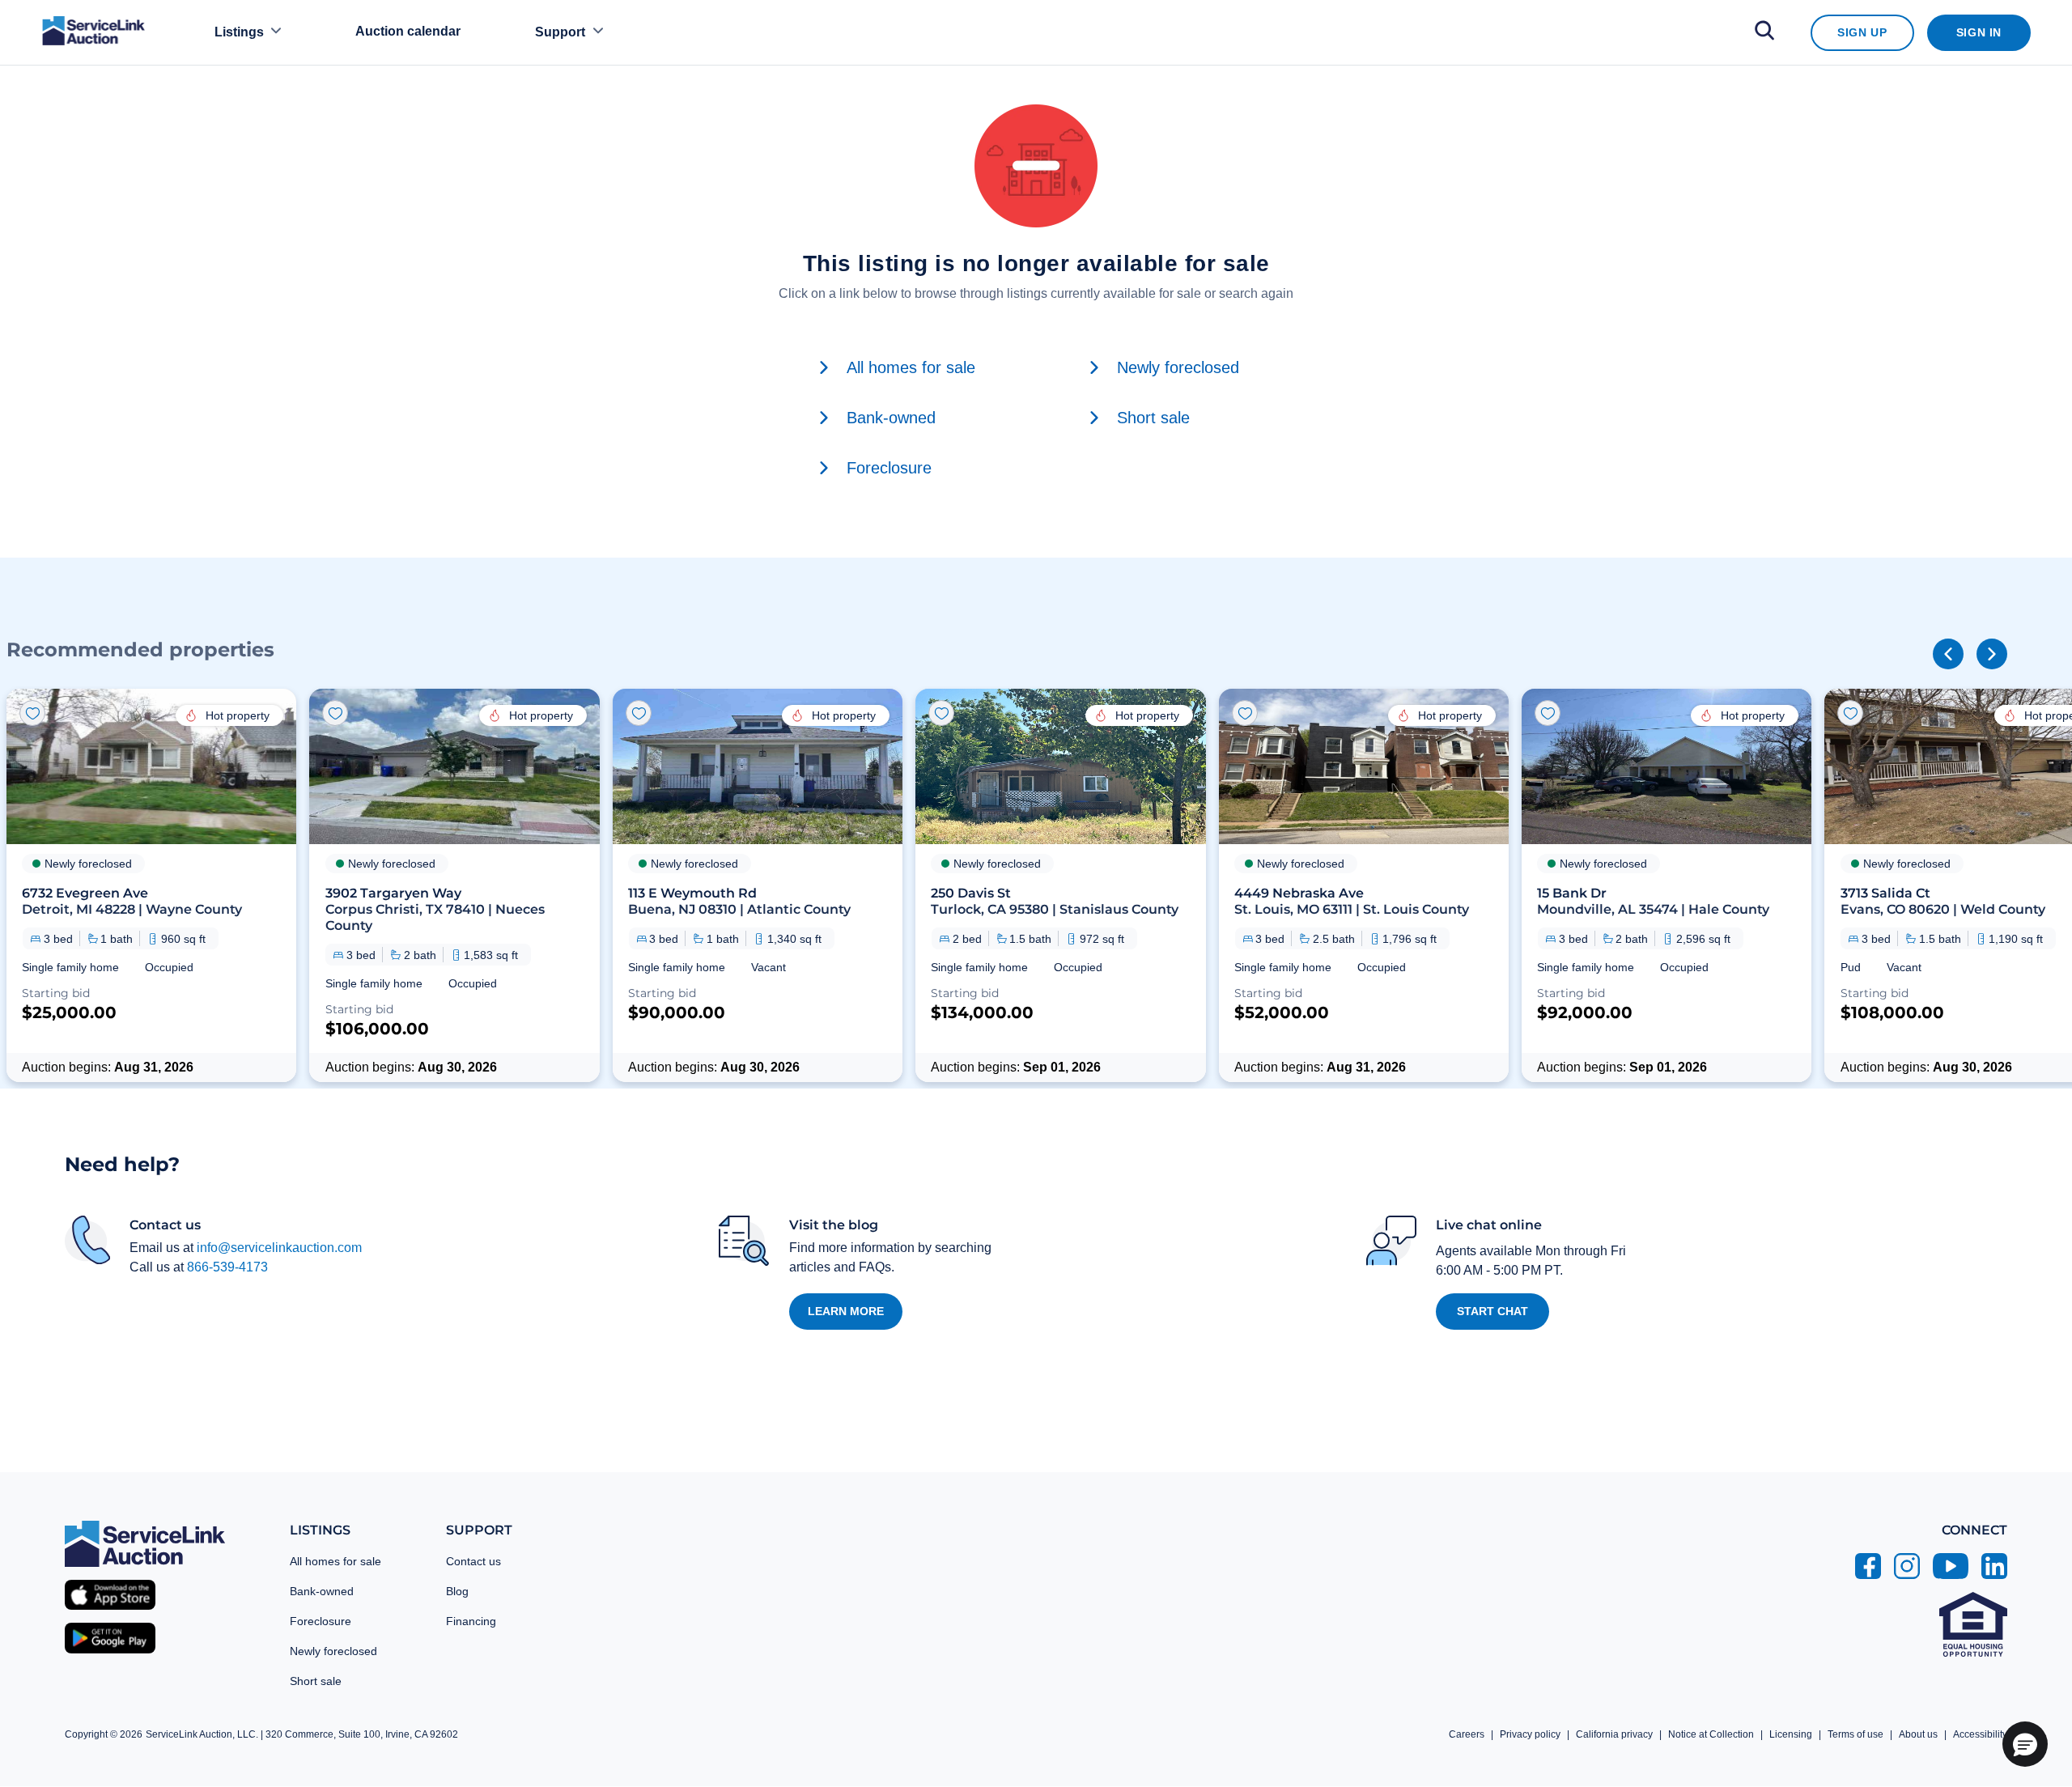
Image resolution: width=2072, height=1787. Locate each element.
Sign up (1862, 32)
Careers (1467, 1734)
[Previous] (1948, 654)
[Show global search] (1764, 33)
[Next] (1992, 654)
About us (1918, 1734)
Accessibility (1980, 1734)
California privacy (1614, 1734)
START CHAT (1492, 1311)
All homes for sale (335, 1561)
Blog (457, 1591)
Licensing (1791, 1734)
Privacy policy (1530, 1734)
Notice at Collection (1711, 1734)
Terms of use (1855, 1734)
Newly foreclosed (333, 1651)
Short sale (316, 1681)
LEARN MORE (846, 1311)
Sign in (1979, 32)
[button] (151, 885)
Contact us (473, 1561)
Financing (471, 1621)
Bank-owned (322, 1591)
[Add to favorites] (32, 713)
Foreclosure (321, 1621)
